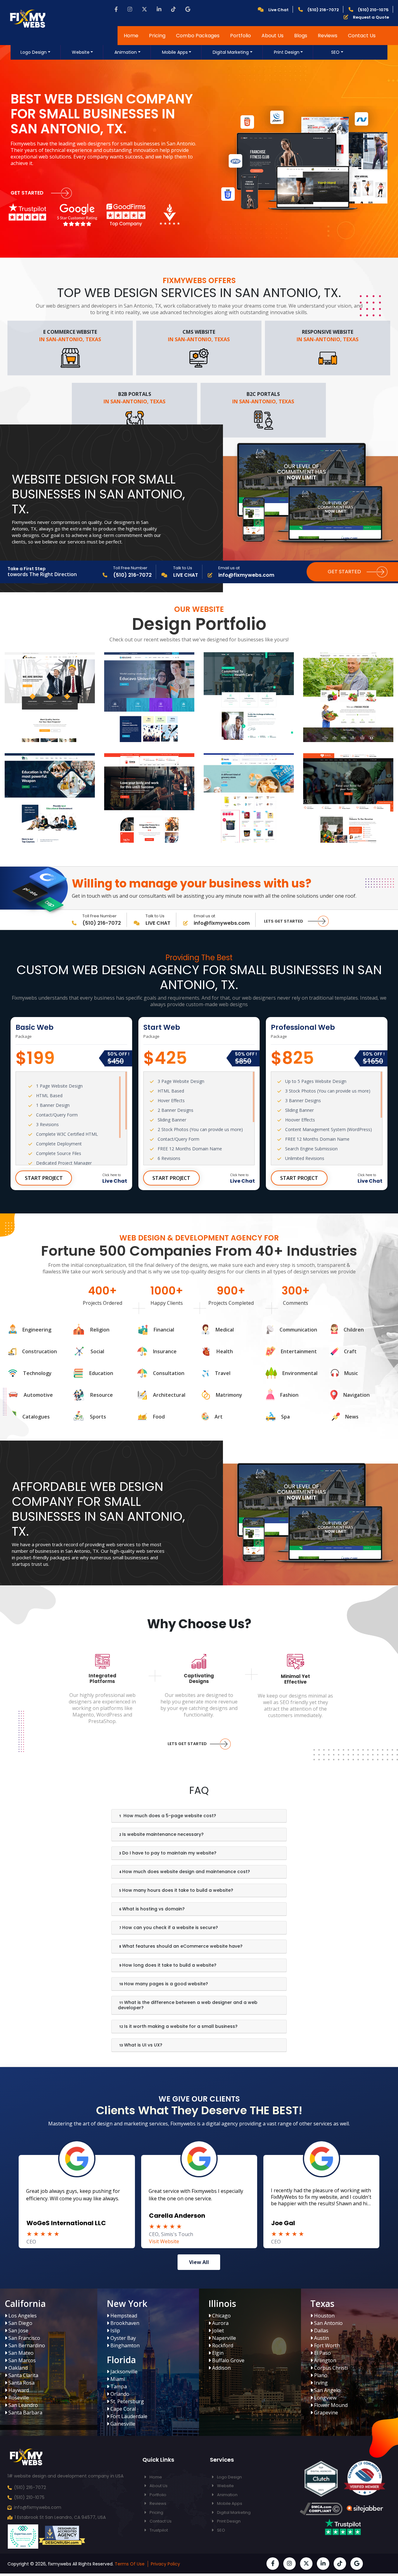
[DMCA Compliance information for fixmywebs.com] (321, 2510)
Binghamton (124, 2345)
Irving (320, 2383)
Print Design (287, 52)
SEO (335, 52)
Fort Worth (326, 2345)
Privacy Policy (165, 2564)
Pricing (157, 36)
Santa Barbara (25, 2413)
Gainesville (122, 2424)
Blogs (301, 36)
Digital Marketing (231, 52)
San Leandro (23, 2405)
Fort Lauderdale (128, 2416)
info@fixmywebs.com (38, 2507)
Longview (325, 2398)
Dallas (321, 2331)
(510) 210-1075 (29, 2497)
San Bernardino (26, 2345)
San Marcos (21, 2360)
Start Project (44, 1178)
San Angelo (327, 2390)
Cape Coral (123, 2409)
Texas (322, 2303)
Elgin (217, 2353)
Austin (321, 2338)
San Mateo (20, 2353)
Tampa (118, 2386)
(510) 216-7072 (30, 2487)
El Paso (322, 2353)
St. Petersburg (127, 2401)
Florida (121, 2360)
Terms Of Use (130, 2564)
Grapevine (325, 2413)
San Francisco (24, 2338)
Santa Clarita (23, 2375)
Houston (324, 2316)
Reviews (328, 36)
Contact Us (362, 36)
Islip (115, 2331)
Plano (320, 2375)
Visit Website (287, 2241)
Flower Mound (330, 2405)
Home (131, 36)
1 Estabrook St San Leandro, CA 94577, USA (60, 2517)
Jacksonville (123, 2372)
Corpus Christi (330, 2368)
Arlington (324, 2360)
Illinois (222, 2303)
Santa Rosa (21, 2383)
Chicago (221, 2316)
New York (127, 2303)
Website (81, 52)
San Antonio (328, 2323)
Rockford (222, 2345)
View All (199, 2262)
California (25, 2303)
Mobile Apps (175, 52)
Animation (126, 52)
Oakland (17, 2368)
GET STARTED (28, 193)
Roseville (18, 2398)
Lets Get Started (284, 921)
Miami (117, 2379)
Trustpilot (158, 2530)
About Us (273, 36)
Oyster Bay (123, 2338)
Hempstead (123, 2316)
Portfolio (241, 36)
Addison (221, 2368)
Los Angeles (22, 2316)
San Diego (20, 2323)
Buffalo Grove (228, 2360)
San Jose (18, 2331)
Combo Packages (198, 36)
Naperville (223, 2338)
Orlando (119, 2394)
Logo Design (34, 52)
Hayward (18, 2390)
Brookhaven (124, 2323)
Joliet (217, 2331)
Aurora (220, 2323)
